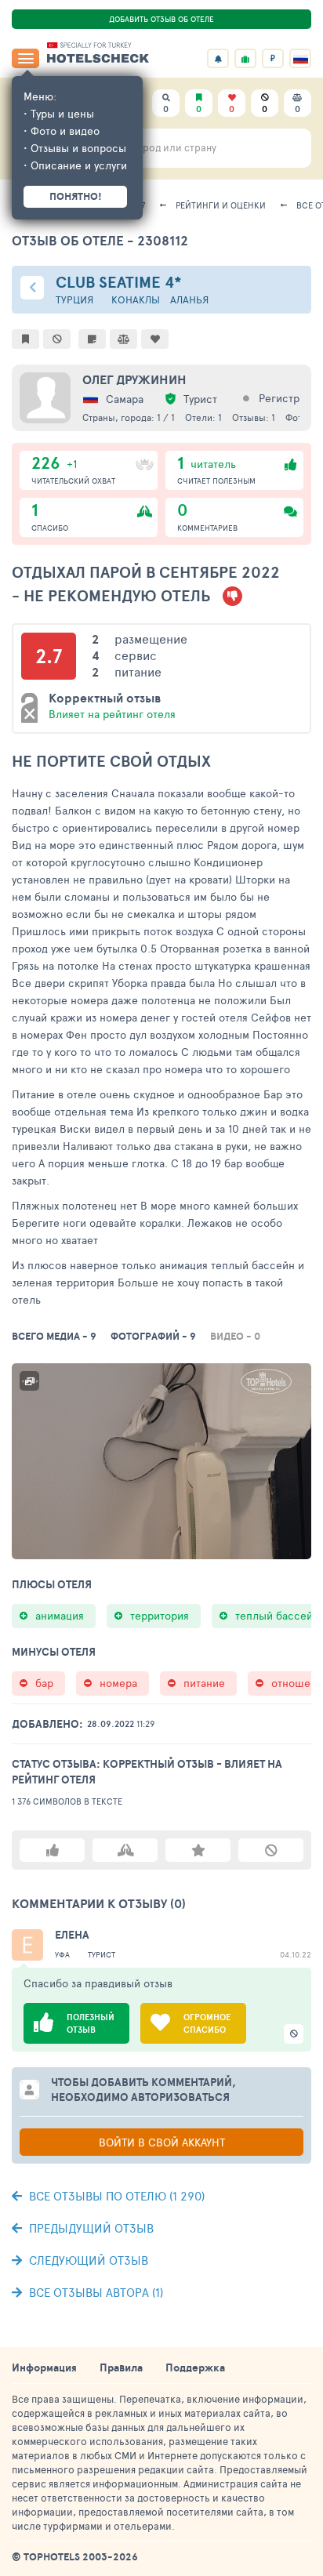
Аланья (189, 300)
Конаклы (136, 300)
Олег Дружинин (134, 379)
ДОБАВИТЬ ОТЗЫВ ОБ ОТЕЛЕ (161, 19)
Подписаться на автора (198, 1850)
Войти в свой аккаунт (162, 2142)
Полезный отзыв (52, 1850)
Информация (44, 2367)
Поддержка (195, 2367)
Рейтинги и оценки (221, 205)
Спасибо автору (125, 1850)
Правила (121, 2367)
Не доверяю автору (271, 1850)
